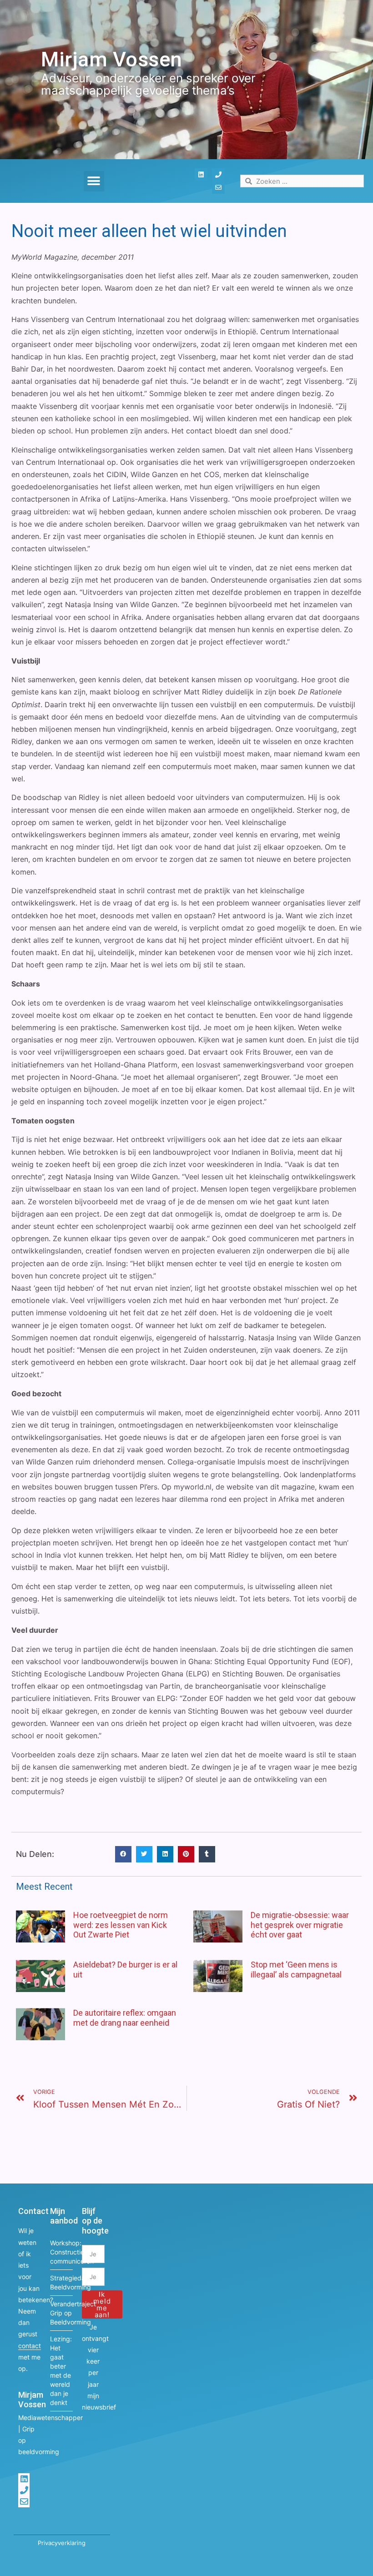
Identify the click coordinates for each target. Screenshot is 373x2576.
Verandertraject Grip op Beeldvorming (61, 2313)
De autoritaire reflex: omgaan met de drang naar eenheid (125, 2018)
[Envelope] (218, 187)
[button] (94, 181)
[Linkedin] (201, 175)
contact (30, 2346)
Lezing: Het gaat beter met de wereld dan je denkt (61, 2371)
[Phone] (218, 175)
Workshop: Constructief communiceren (61, 2252)
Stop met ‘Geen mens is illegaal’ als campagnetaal (296, 1970)
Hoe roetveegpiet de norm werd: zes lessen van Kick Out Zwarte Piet (121, 1925)
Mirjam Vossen (112, 59)
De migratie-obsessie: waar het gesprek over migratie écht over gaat (300, 1925)
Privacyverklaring (62, 2543)
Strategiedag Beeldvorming (61, 2282)
